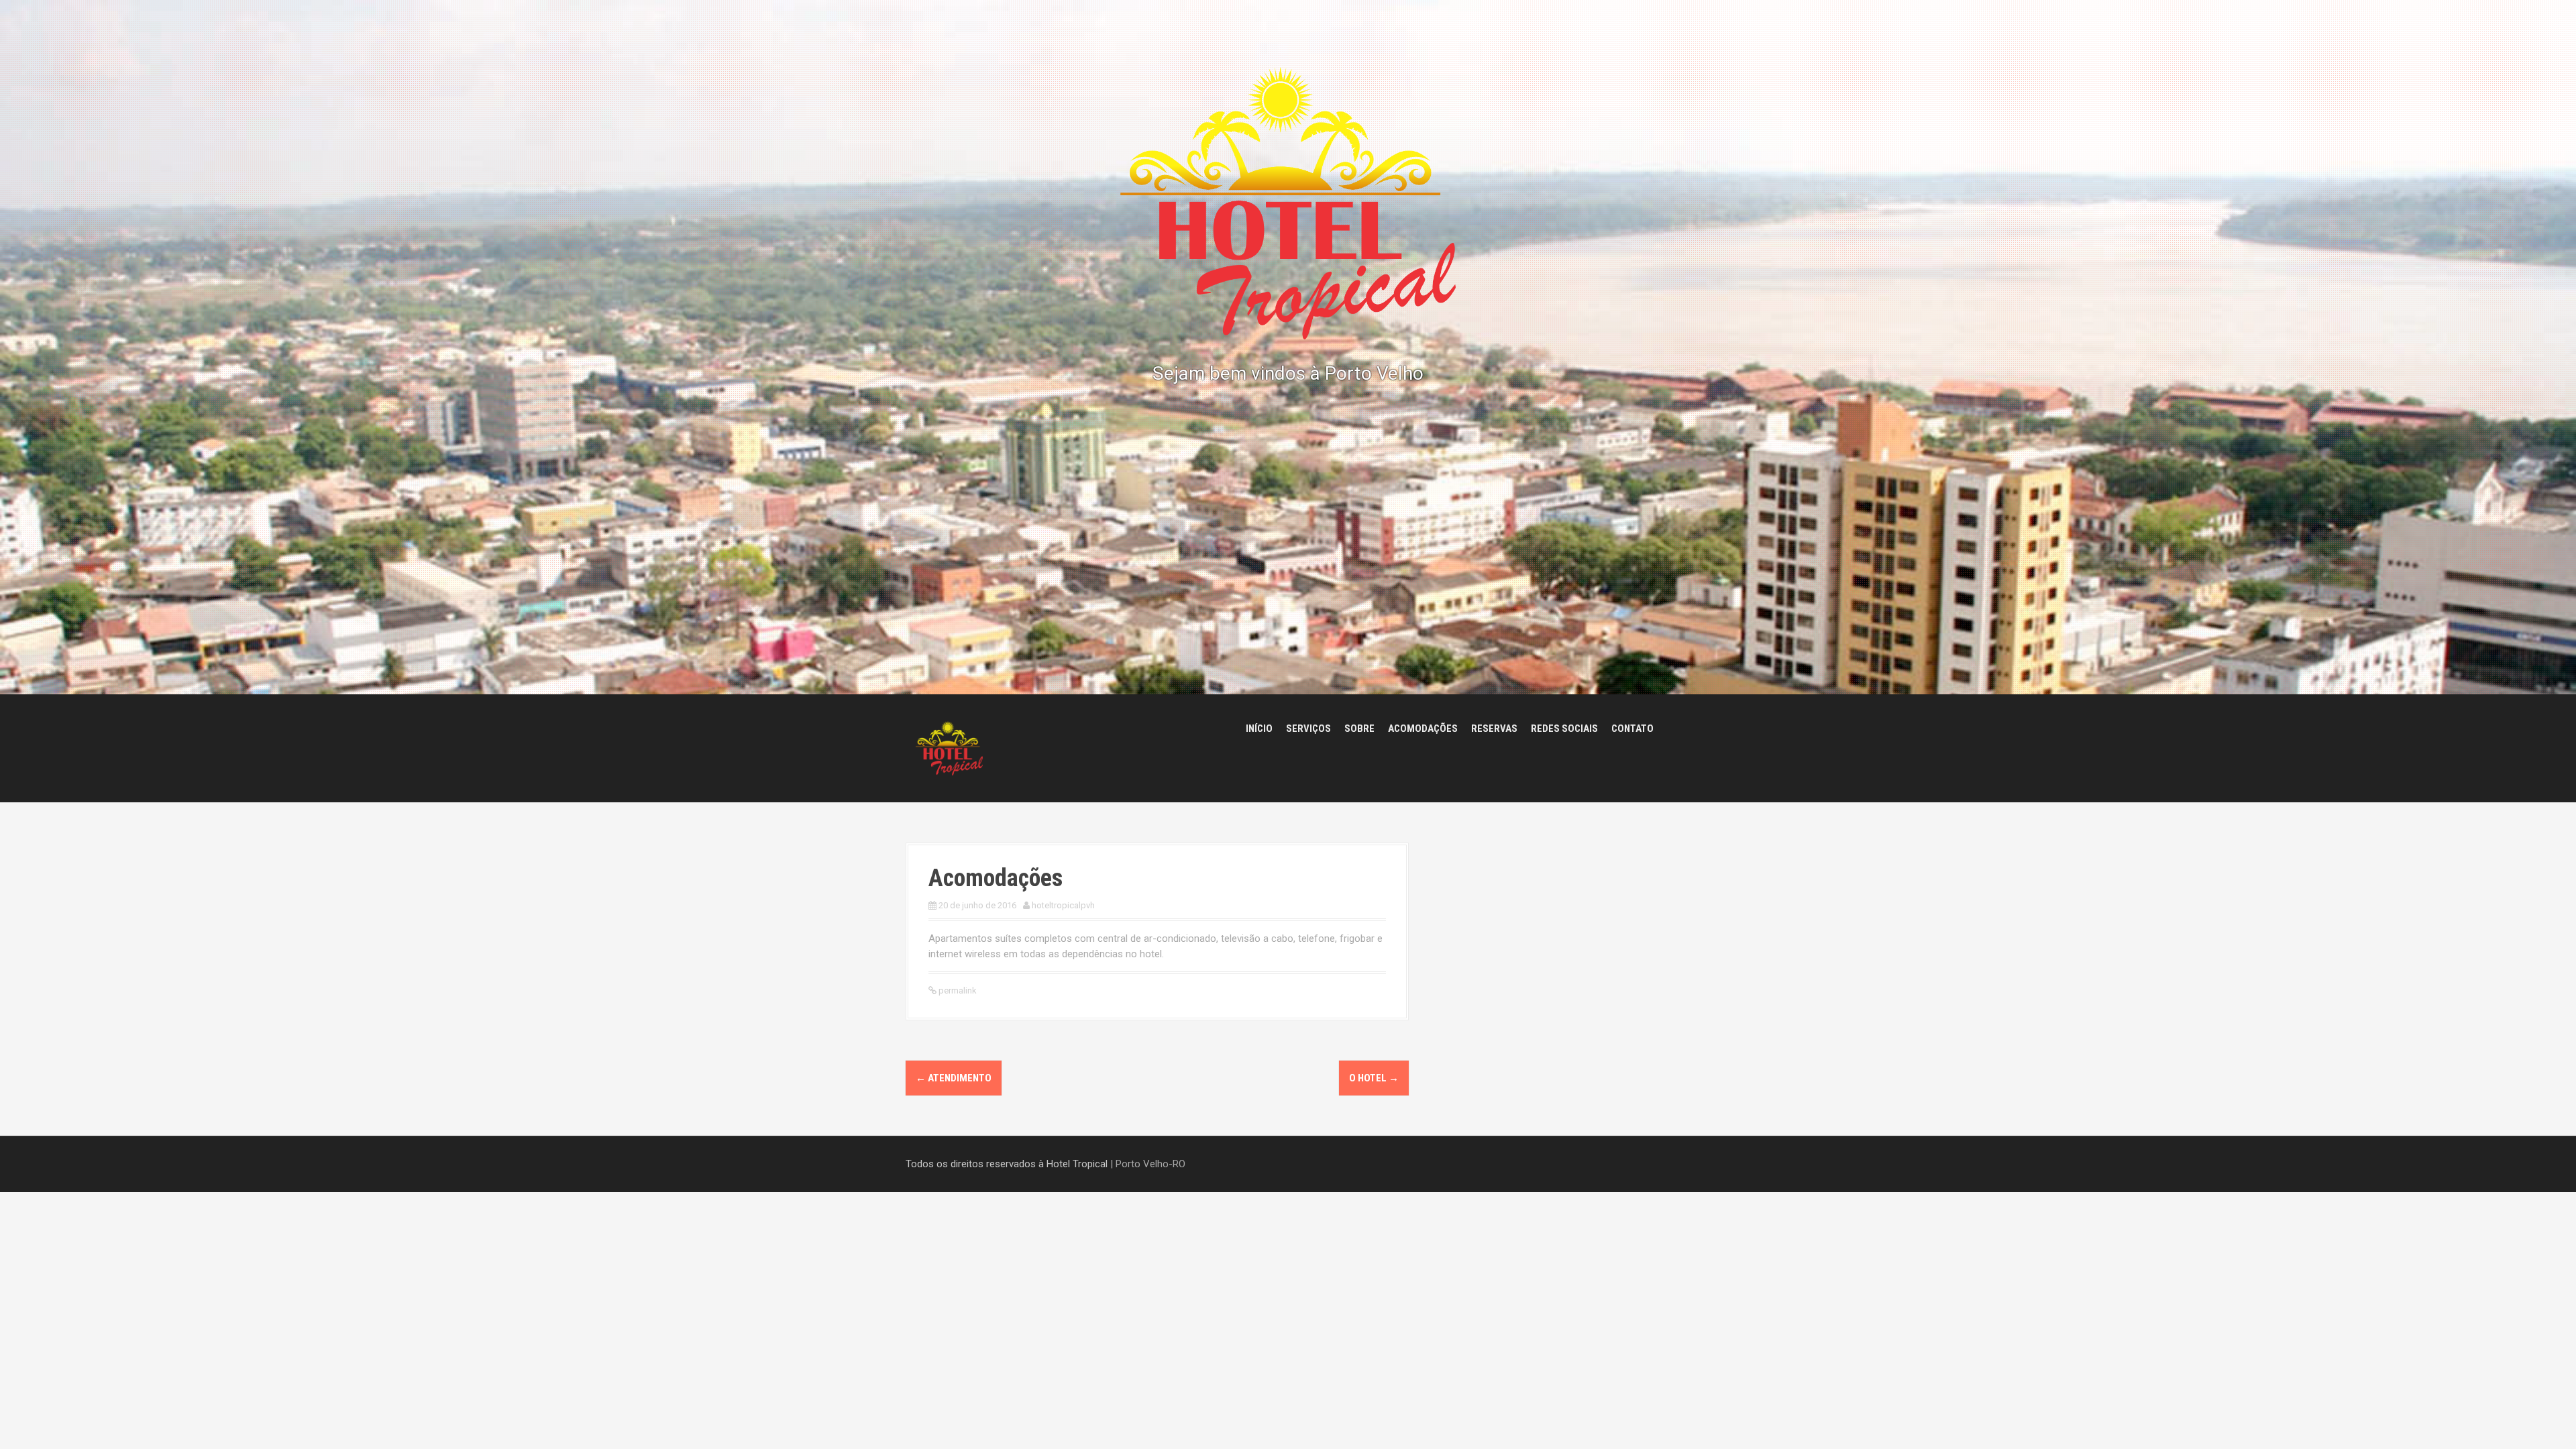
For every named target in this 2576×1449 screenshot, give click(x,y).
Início (1259, 729)
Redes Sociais (1564, 729)
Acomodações (1423, 729)
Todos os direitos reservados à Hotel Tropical (1007, 1164)
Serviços (1308, 729)
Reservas (1494, 729)
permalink (957, 990)
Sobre (1359, 729)
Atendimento (954, 1078)
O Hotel (1374, 1078)
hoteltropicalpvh (1063, 905)
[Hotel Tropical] (949, 748)
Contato (1632, 729)
